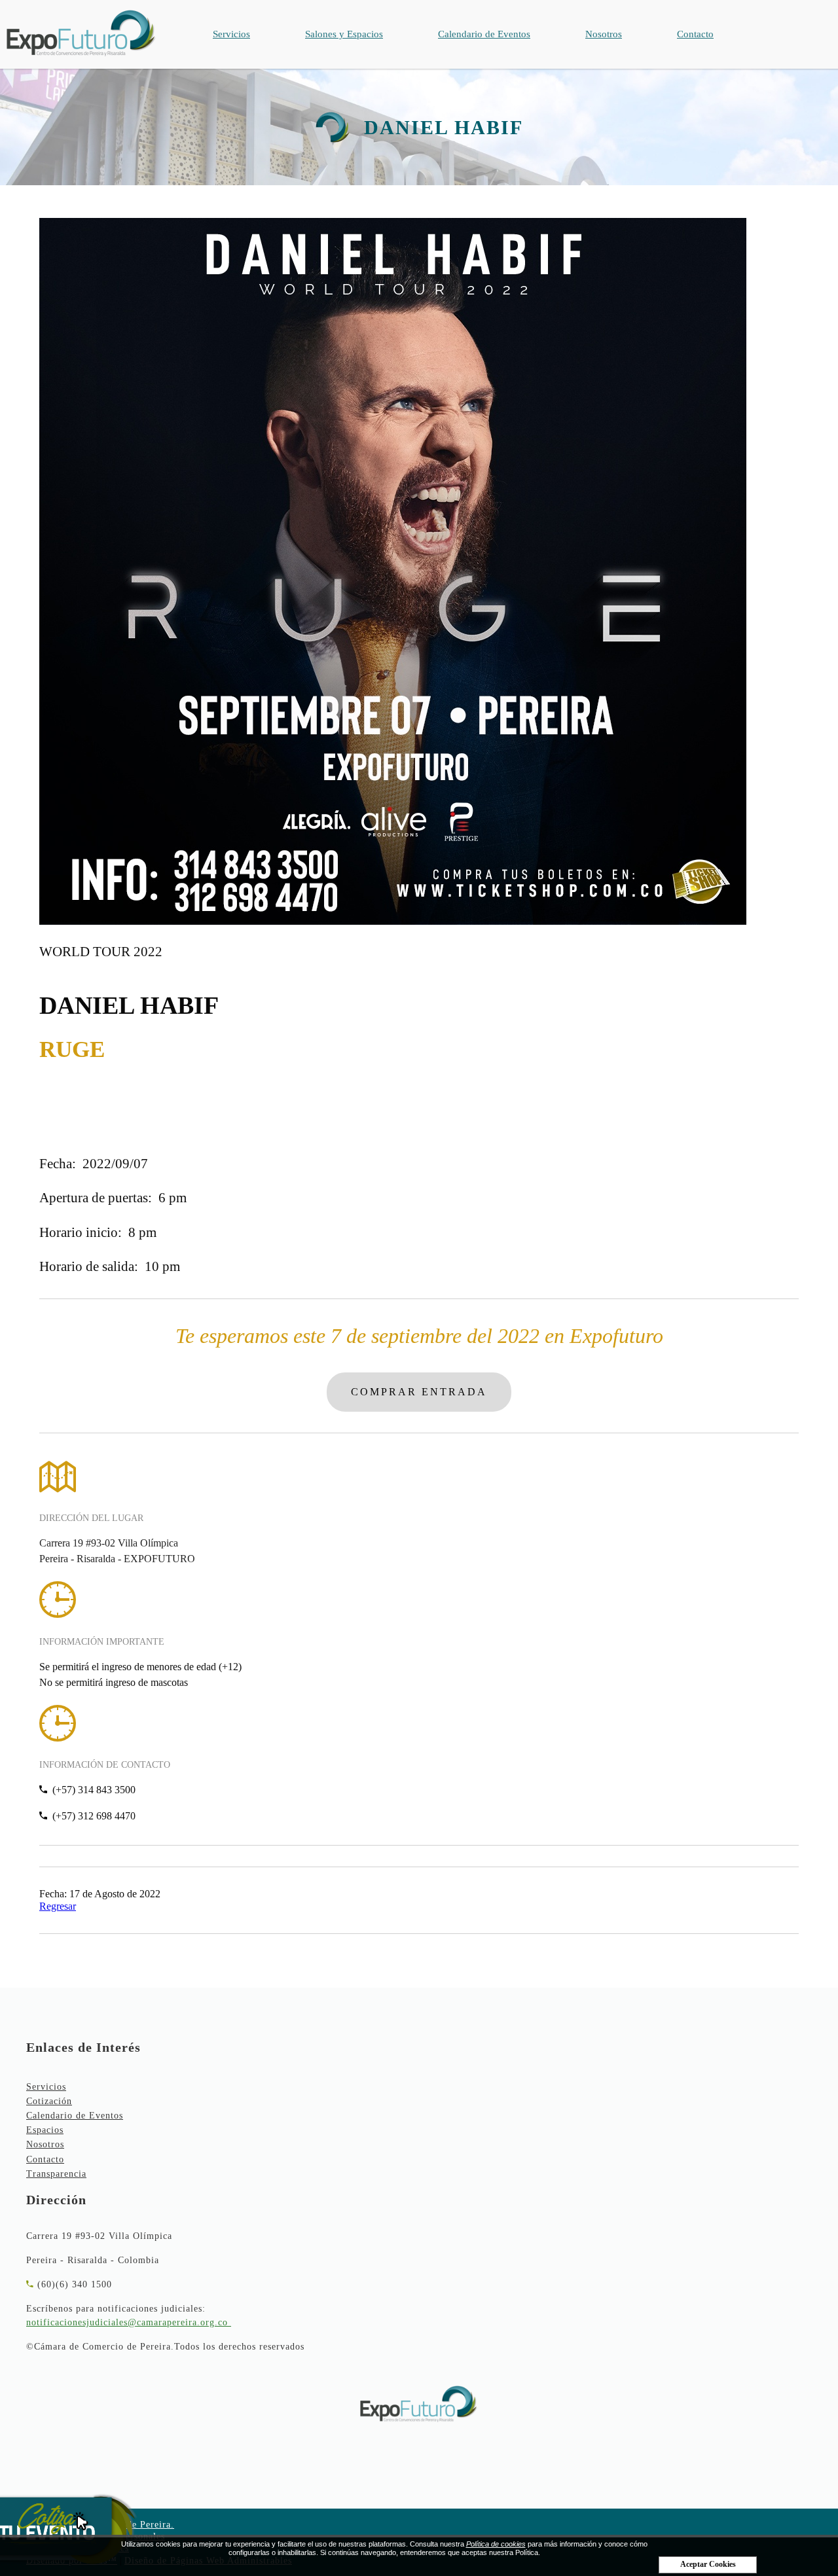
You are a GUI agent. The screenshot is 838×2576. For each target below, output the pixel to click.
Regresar (58, 1906)
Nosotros (604, 34)
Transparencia (56, 2174)
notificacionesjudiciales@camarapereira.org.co (127, 2322)
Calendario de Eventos (484, 34)
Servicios (231, 34)
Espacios (45, 2130)
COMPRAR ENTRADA (419, 1392)
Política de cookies (496, 2544)
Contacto (695, 34)
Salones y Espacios (344, 34)
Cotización (49, 2101)
